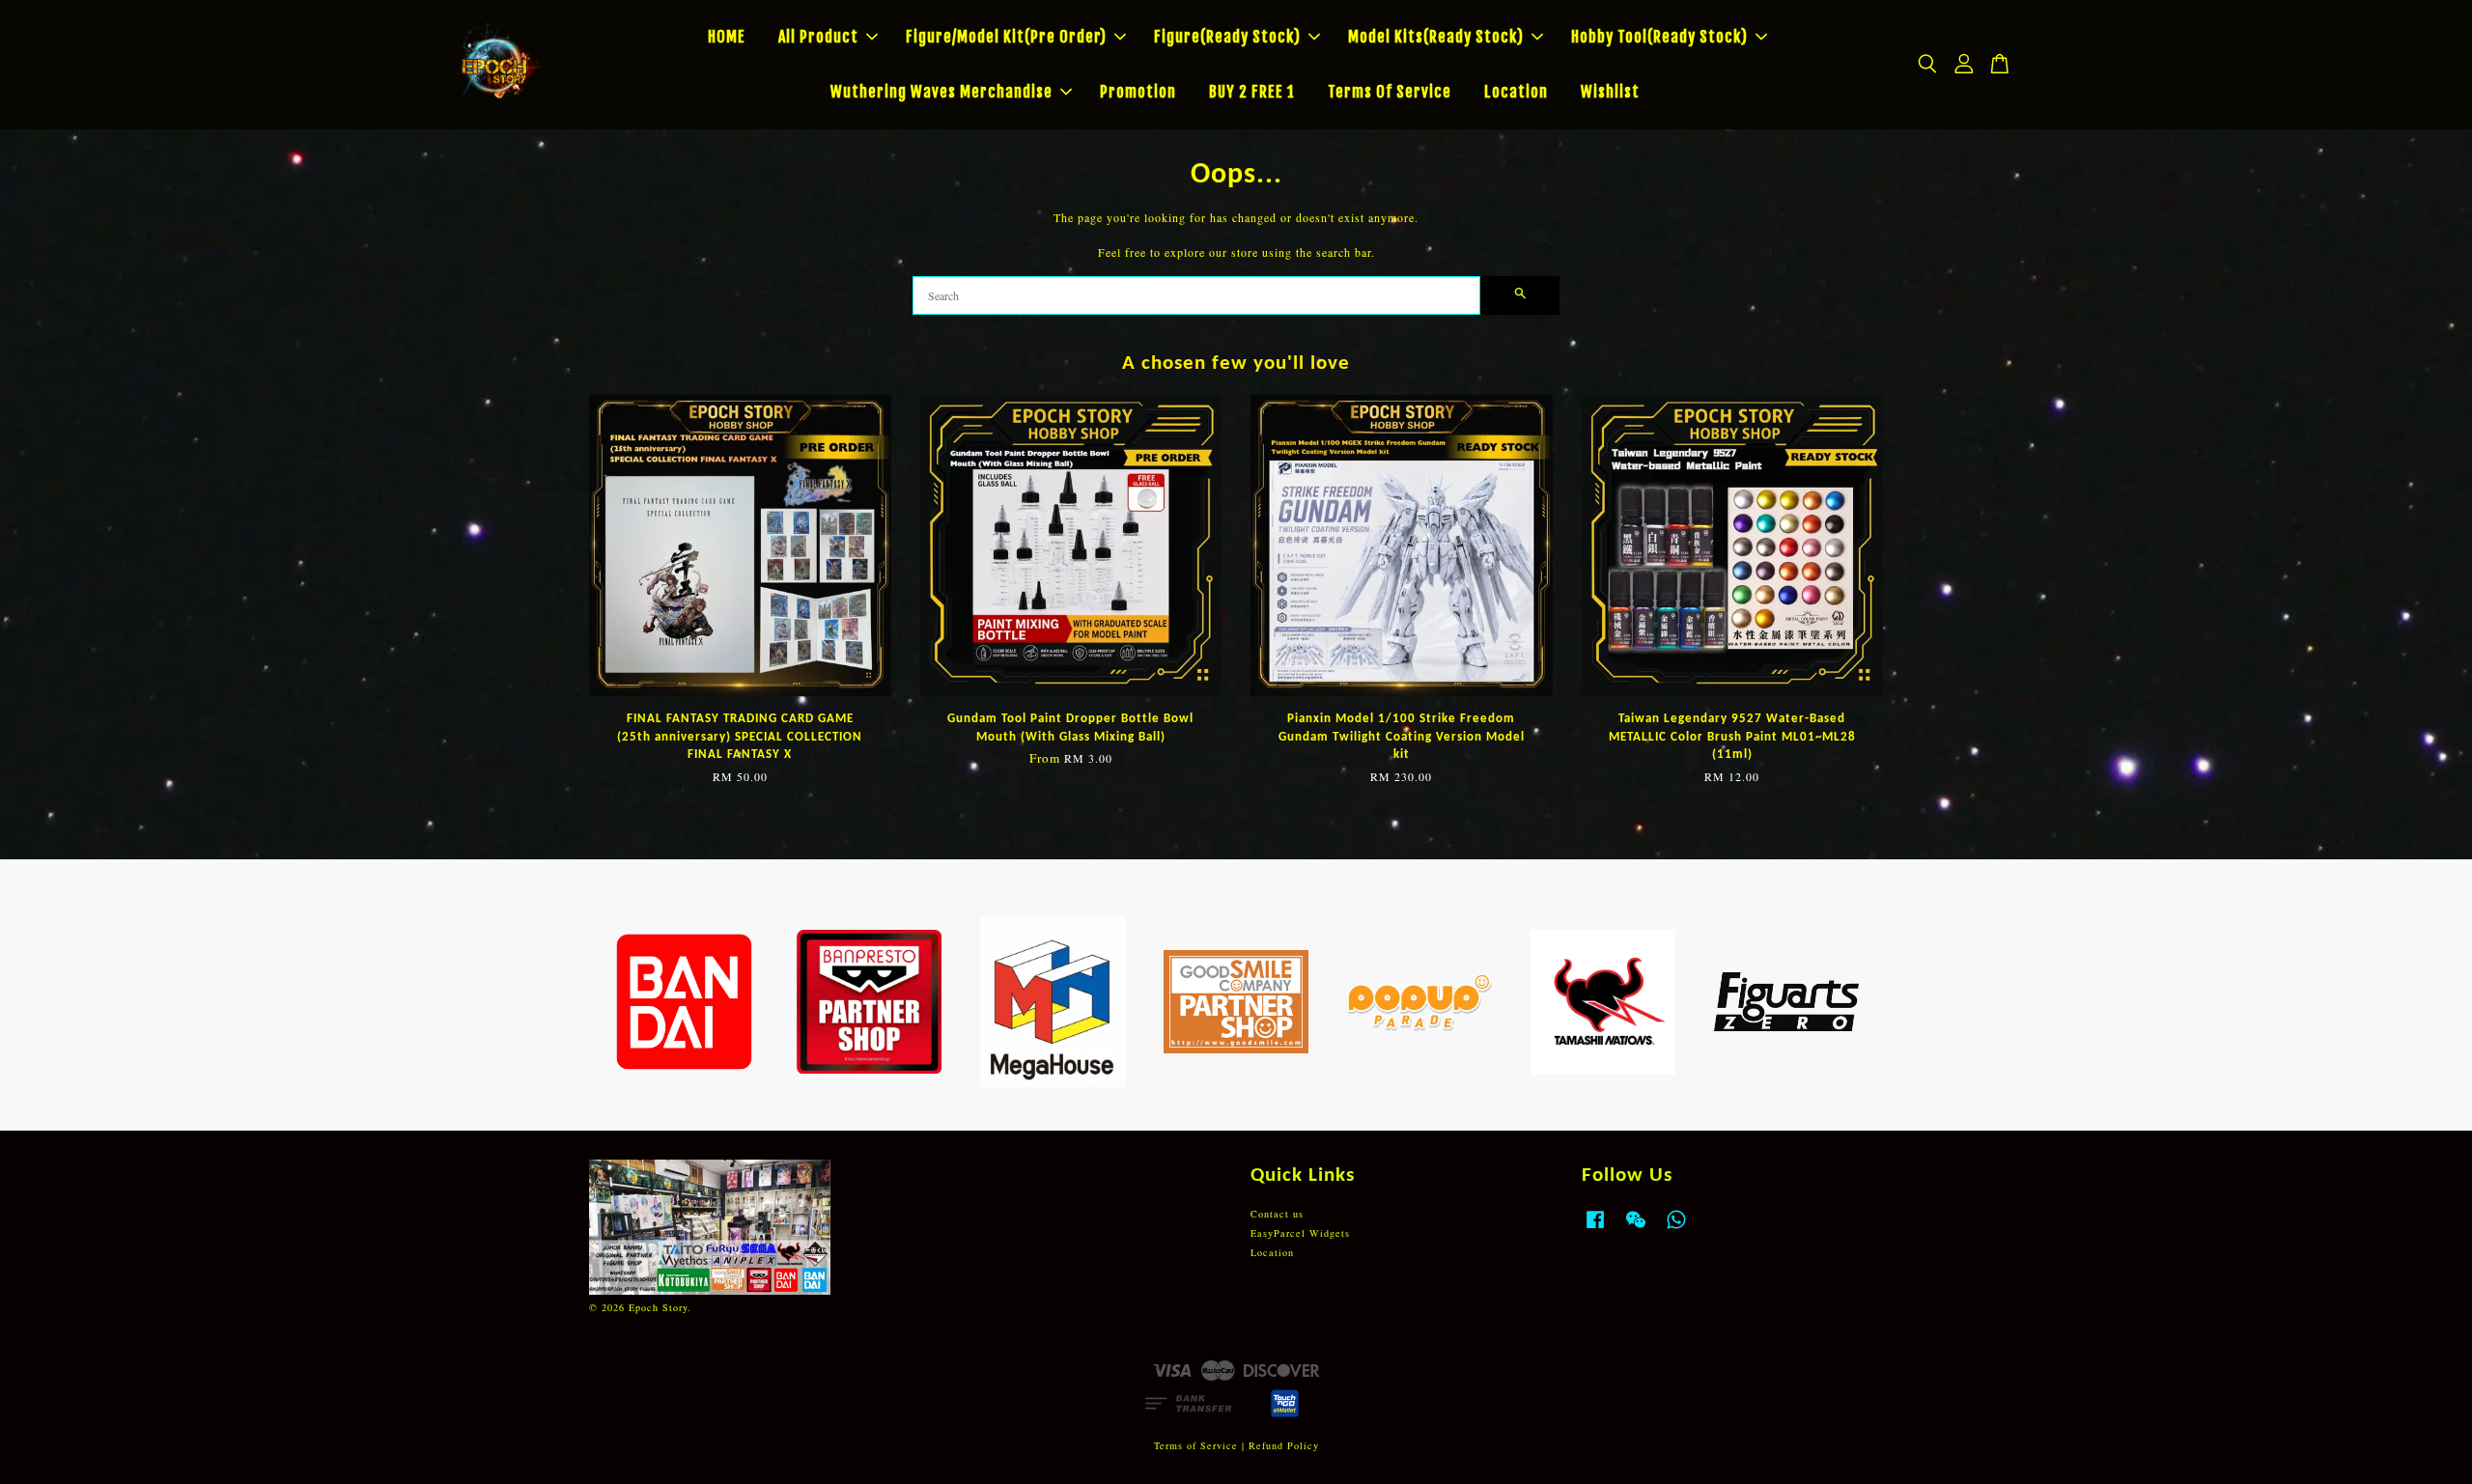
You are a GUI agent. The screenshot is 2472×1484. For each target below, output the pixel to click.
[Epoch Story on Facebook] (1595, 1229)
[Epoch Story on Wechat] (1636, 1229)
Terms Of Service (1390, 92)
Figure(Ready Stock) (1227, 37)
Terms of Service (1196, 1445)
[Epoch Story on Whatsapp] (1676, 1229)
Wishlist (1610, 92)
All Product (818, 37)
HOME (727, 37)
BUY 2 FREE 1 (1252, 92)
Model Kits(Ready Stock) (1436, 37)
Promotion (1138, 92)
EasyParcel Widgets (1300, 1233)
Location (1516, 92)
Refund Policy (1284, 1445)
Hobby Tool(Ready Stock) (1659, 37)
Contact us (1277, 1214)
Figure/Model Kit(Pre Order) (1006, 37)
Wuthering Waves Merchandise (941, 92)
